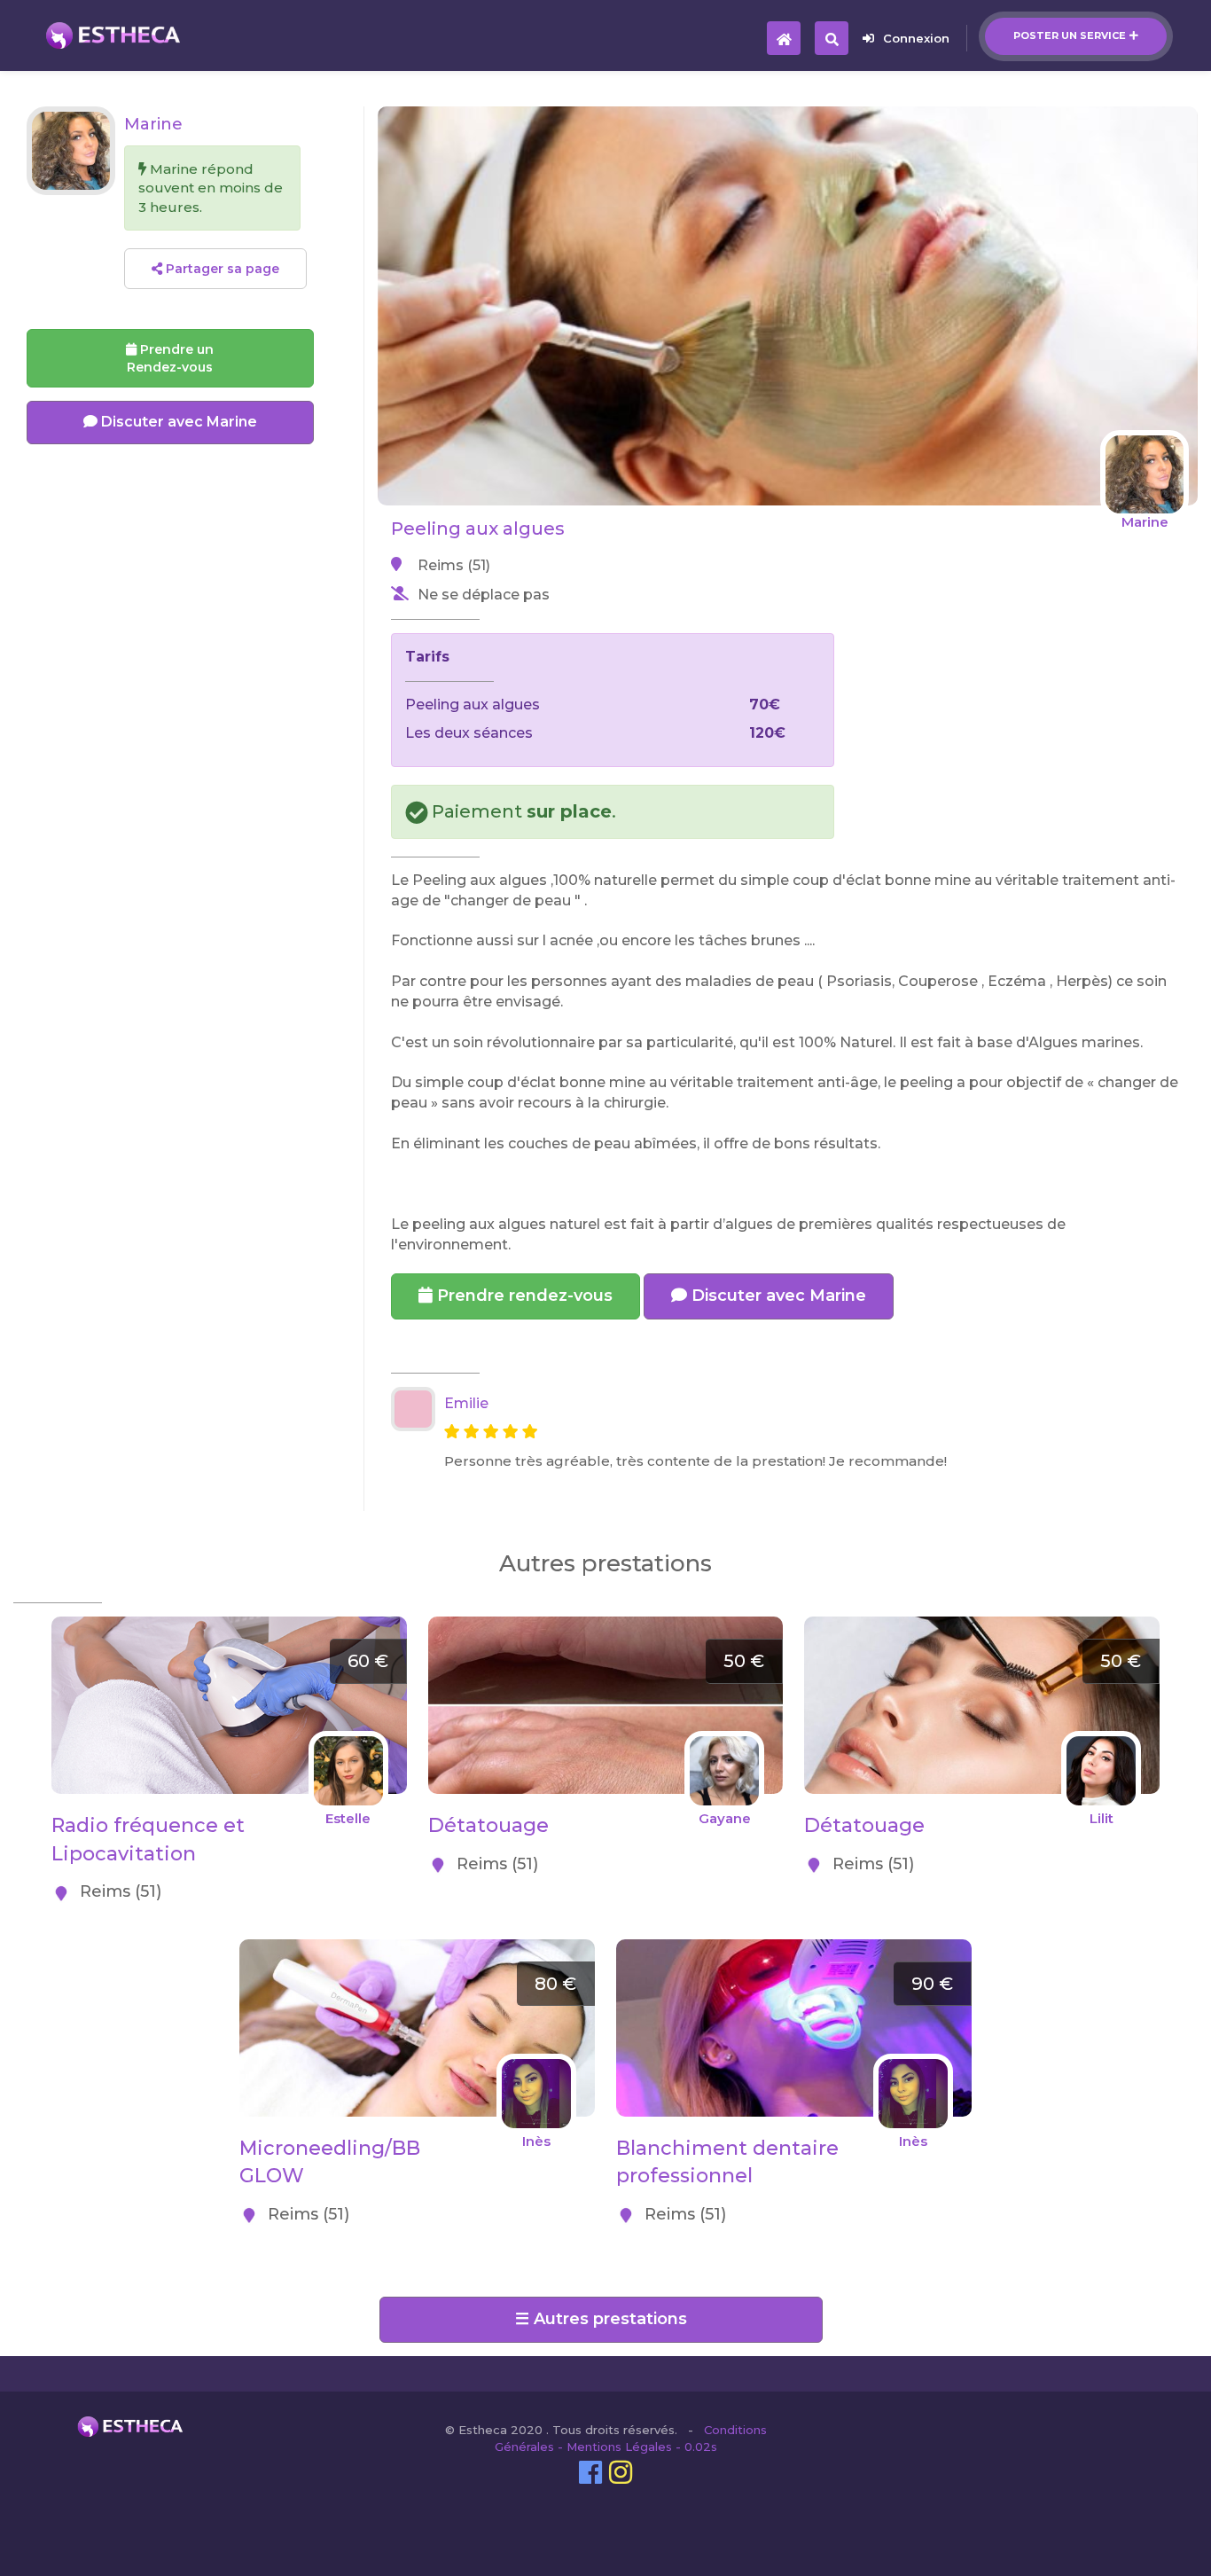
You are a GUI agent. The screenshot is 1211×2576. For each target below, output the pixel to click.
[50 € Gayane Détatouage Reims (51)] (606, 1626)
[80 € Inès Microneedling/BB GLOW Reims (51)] (417, 1949)
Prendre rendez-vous (523, 1296)
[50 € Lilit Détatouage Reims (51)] (982, 1626)
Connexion (916, 38)
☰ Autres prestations (601, 2319)
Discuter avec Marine (777, 1296)
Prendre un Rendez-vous (170, 358)
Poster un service (1070, 35)
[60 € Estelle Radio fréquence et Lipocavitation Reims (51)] (229, 1626)
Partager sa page (221, 269)
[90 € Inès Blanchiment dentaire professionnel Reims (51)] (794, 1949)
